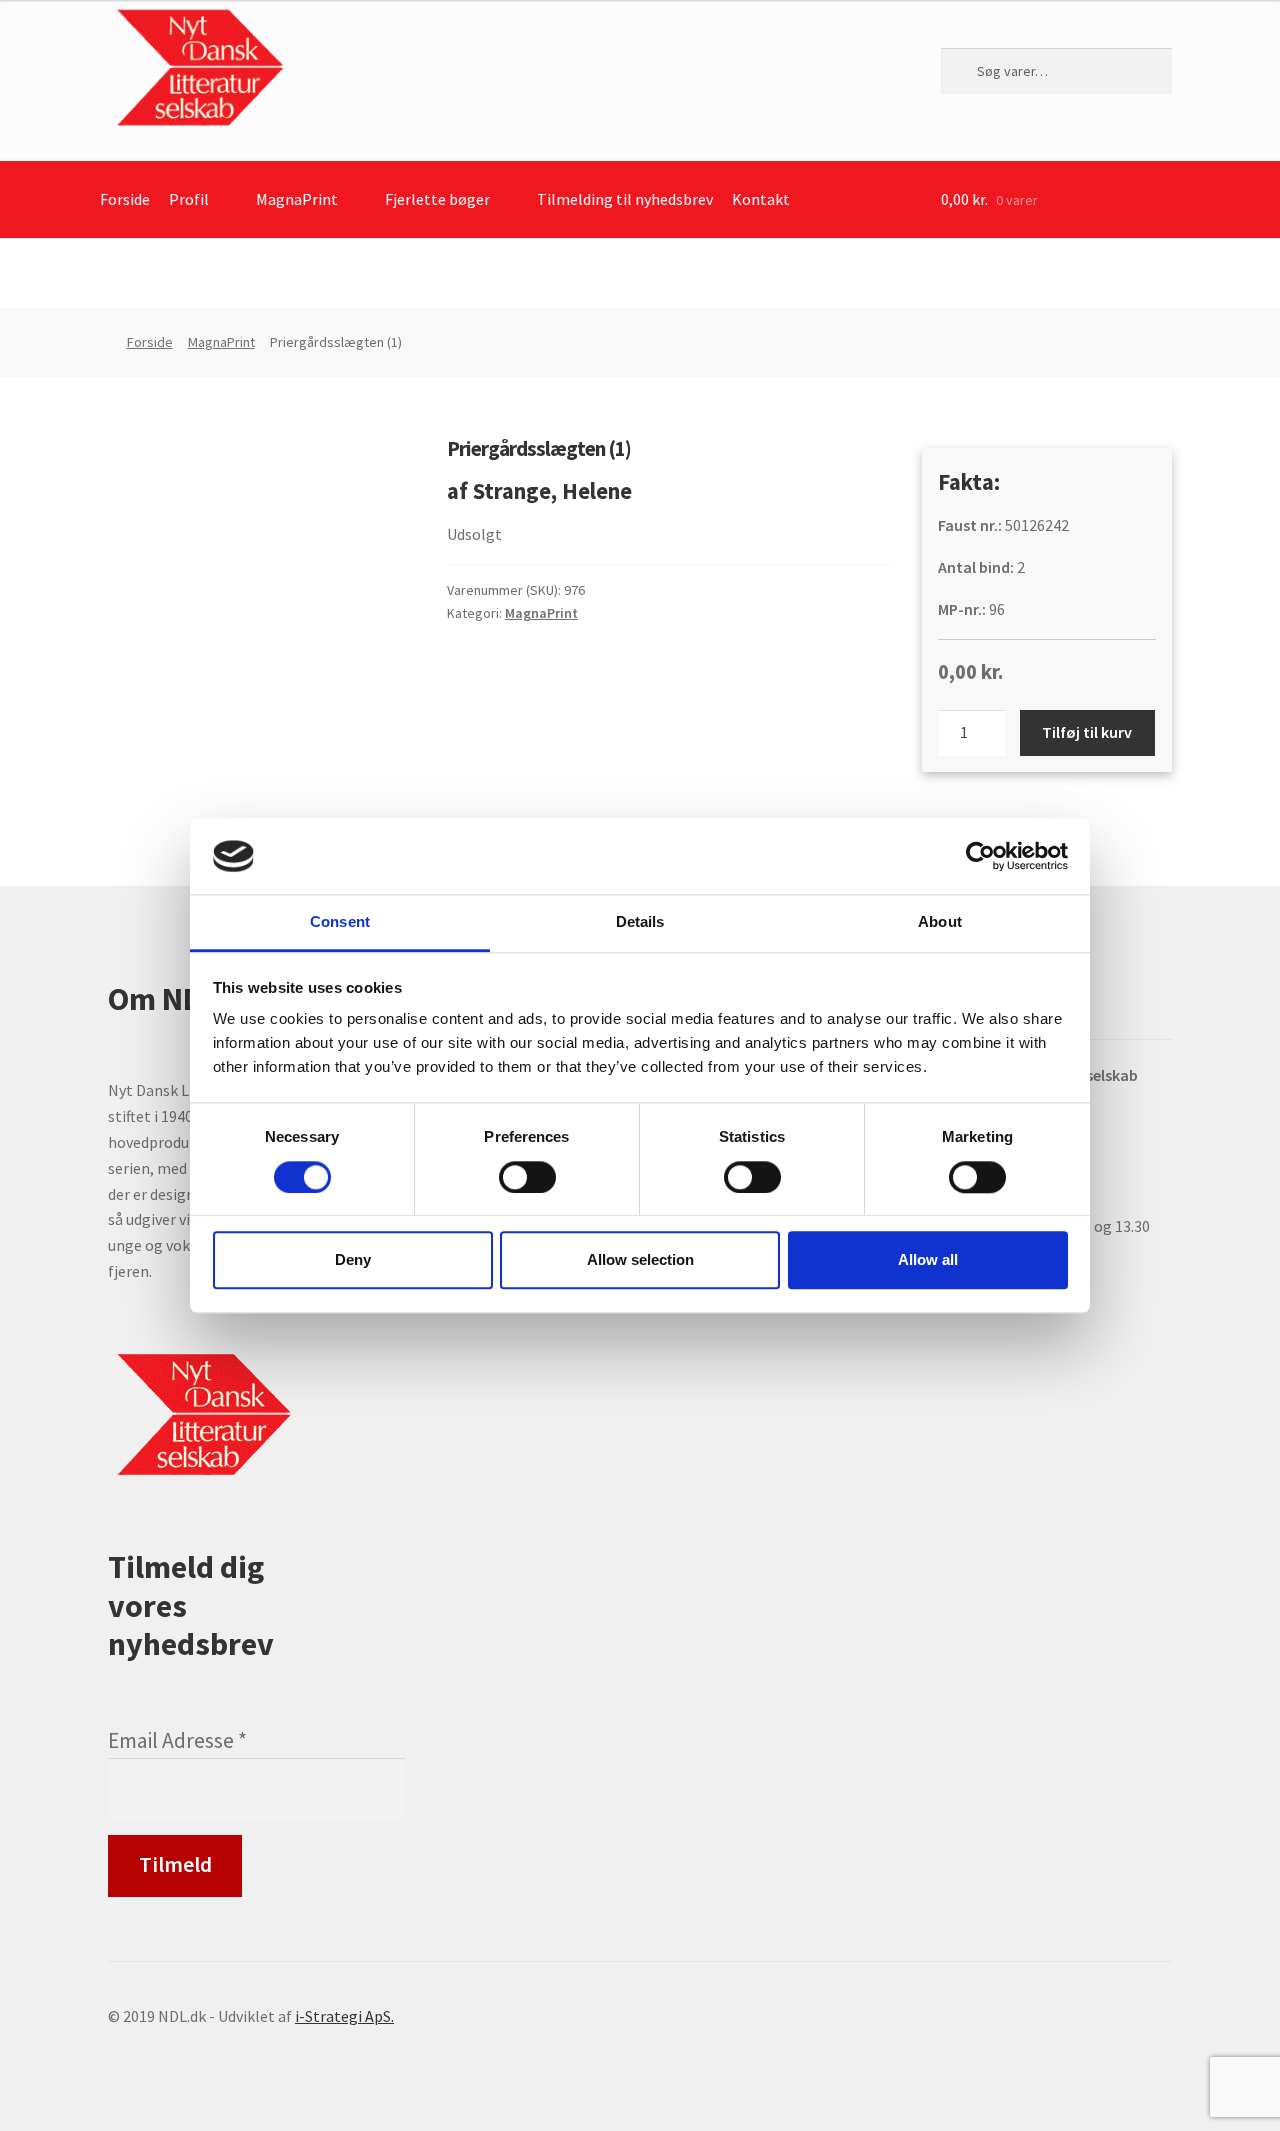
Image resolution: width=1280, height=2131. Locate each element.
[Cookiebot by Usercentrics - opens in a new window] (980, 856)
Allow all (928, 1259)
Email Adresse (177, 1740)
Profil (189, 199)
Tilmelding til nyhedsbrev (625, 199)
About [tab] (940, 922)
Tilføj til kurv (1087, 732)
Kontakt (761, 199)
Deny (353, 1259)
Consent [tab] (340, 922)
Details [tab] (640, 922)
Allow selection (640, 1259)
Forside (125, 199)
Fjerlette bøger (437, 199)
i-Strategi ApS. (344, 2016)
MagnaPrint (297, 199)
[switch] (527, 1177)
